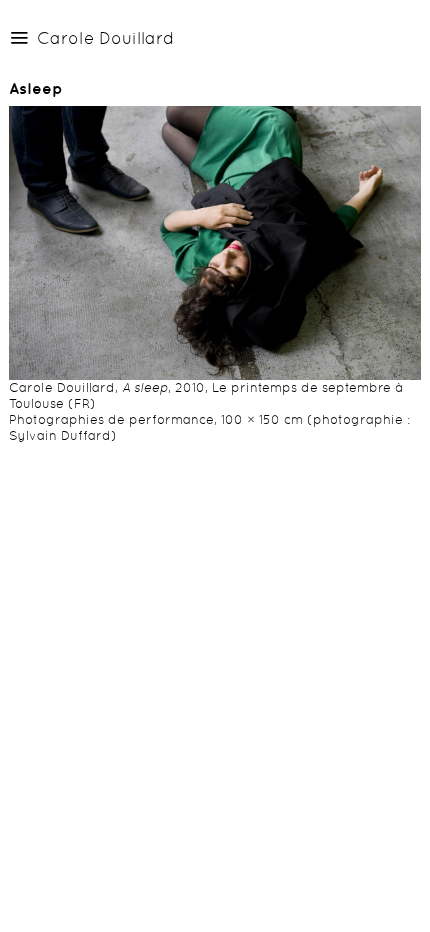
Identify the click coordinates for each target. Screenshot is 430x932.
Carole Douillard (105, 38)
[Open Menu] (19, 37)
